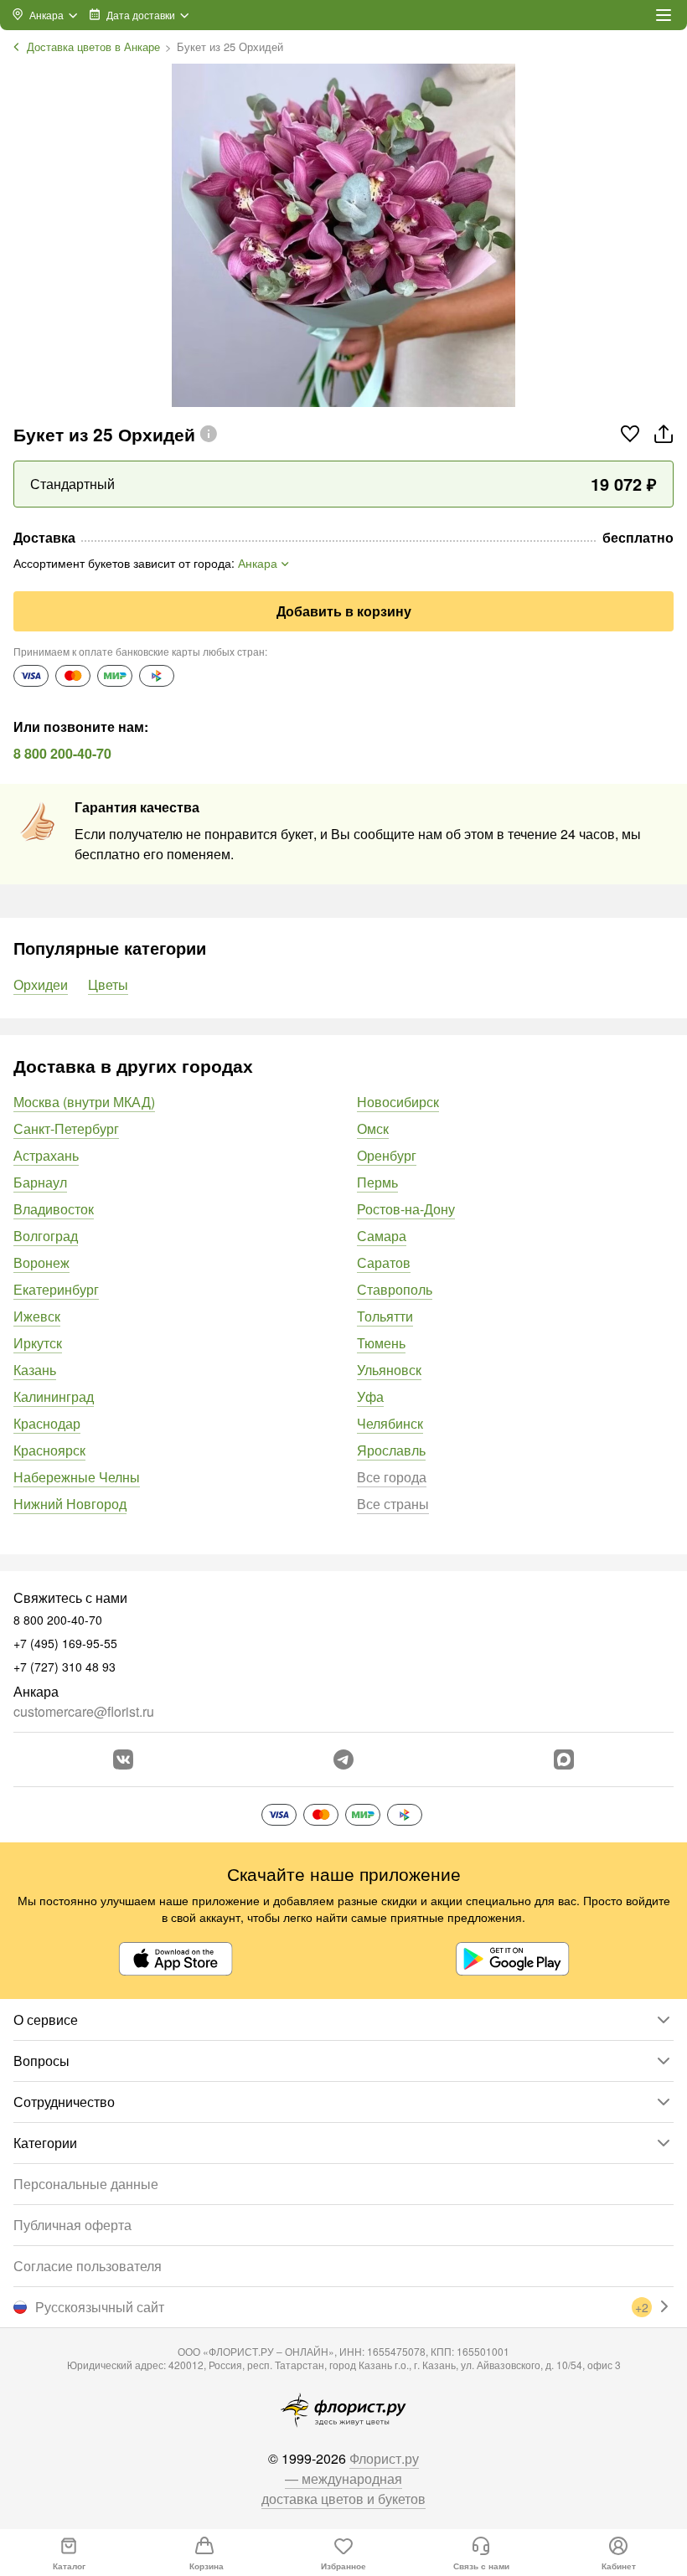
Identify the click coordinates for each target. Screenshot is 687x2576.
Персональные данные (86, 2184)
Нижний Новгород (70, 1504)
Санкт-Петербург (66, 1128)
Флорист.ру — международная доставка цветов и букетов (343, 2478)
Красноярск (49, 1450)
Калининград (54, 1396)
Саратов (384, 1262)
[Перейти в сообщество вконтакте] (123, 1759)
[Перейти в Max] (564, 1759)
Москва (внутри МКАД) (84, 1102)
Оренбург (387, 1155)
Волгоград (46, 1236)
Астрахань (46, 1155)
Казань (35, 1370)
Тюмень (381, 1343)
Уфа (370, 1396)
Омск (373, 1128)
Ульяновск (389, 1370)
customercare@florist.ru (84, 1711)
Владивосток (54, 1209)
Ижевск (37, 1316)
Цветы (108, 984)
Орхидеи (41, 984)
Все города (392, 1477)
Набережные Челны (77, 1477)
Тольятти (385, 1316)
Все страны (393, 1504)
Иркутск (38, 1343)
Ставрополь (395, 1289)
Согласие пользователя (88, 2266)
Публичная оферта (72, 2225)
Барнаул (40, 1182)
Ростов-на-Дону (406, 1209)
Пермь (377, 1182)
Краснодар (47, 1423)
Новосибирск (398, 1102)
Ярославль (391, 1450)
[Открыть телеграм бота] (343, 1759)
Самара (382, 1236)
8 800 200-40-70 (62, 753)
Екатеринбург (56, 1289)
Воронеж (41, 1262)
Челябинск (390, 1423)
